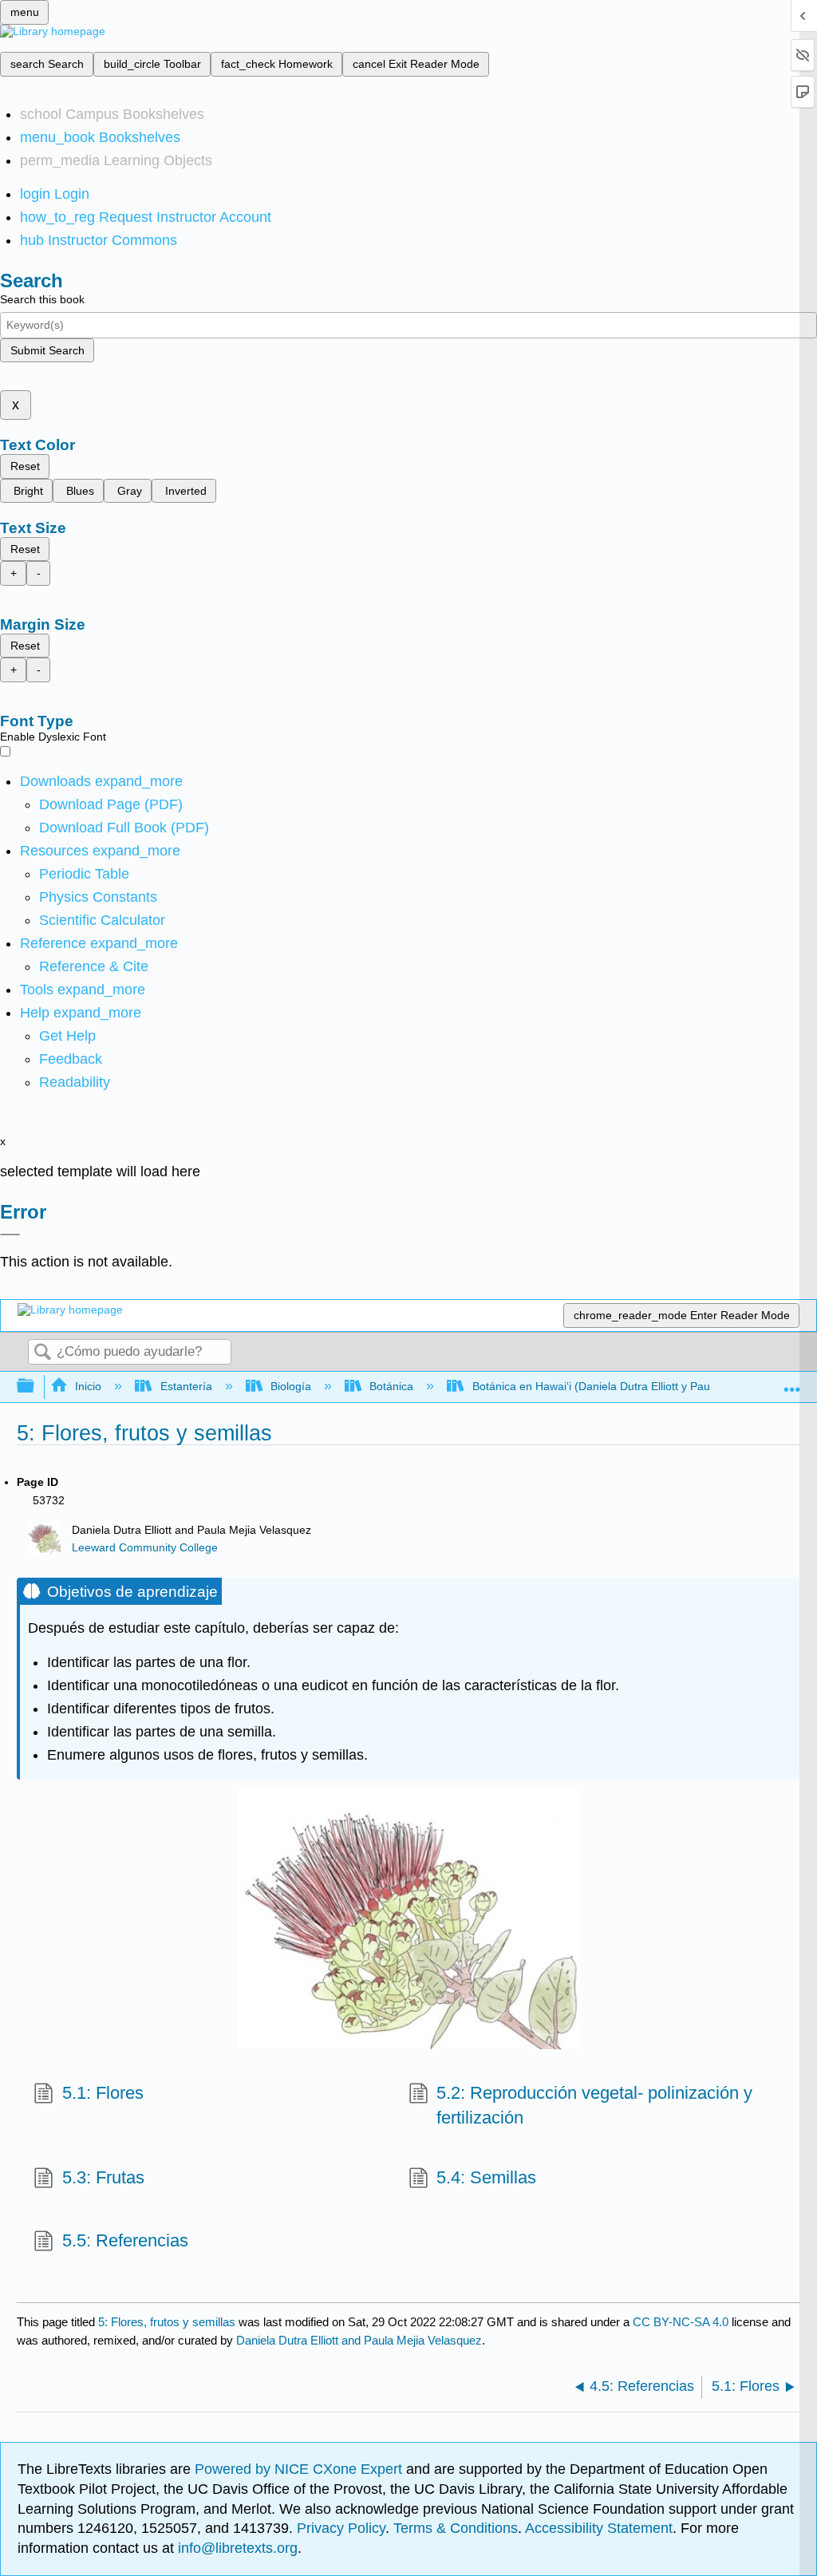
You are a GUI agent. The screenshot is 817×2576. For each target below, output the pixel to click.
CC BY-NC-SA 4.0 (681, 2322)
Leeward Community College (145, 1548)
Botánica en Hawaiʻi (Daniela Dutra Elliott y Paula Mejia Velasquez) (640, 1386)
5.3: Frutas (103, 2177)
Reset (25, 466)
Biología (291, 1386)
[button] (71, 1059)
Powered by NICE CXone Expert (300, 2469)
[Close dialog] (10, 1235)
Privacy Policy (341, 2528)
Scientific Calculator (102, 920)
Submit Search (47, 350)
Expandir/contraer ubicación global (792, 1382)
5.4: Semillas (486, 2177)
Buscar (42, 1353)
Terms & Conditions (456, 2528)
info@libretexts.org (236, 2548)
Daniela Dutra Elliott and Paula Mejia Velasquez (359, 2340)
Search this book (42, 299)
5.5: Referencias (125, 2240)
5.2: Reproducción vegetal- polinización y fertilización (594, 2105)
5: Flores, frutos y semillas (167, 2322)
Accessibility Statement (599, 2528)
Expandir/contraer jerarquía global (36, 1387)
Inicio (88, 1386)
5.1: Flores (103, 2093)
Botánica (391, 1386)
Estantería (186, 1386)
